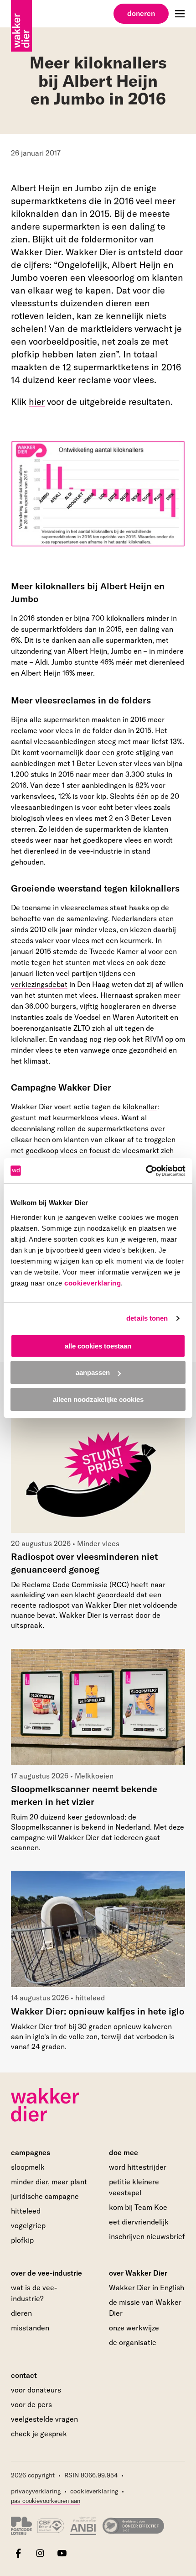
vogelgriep (28, 2225)
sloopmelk (28, 2167)
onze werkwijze (134, 2328)
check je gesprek (39, 2434)
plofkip (22, 2240)
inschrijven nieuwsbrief (147, 2236)
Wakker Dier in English (147, 2287)
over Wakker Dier (138, 2273)
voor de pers (31, 2404)
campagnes (31, 2152)
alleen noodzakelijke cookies (98, 1399)
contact (24, 2375)
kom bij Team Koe (138, 2207)
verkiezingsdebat (39, 984)
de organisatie (133, 2342)
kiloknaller (140, 1107)
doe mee (124, 2152)
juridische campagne (45, 2196)
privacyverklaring (36, 2491)
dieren (21, 2313)
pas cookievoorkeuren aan (46, 2501)
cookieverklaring (93, 1283)
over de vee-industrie (46, 2273)
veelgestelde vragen (44, 2419)
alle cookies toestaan (98, 1346)
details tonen (147, 1318)
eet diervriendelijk (139, 2222)
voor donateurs (36, 2390)
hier (37, 401)
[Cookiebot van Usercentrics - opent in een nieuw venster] (146, 1171)
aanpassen (93, 1372)
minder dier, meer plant (49, 2182)
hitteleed (26, 2211)
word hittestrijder (138, 2167)
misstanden (30, 2328)
